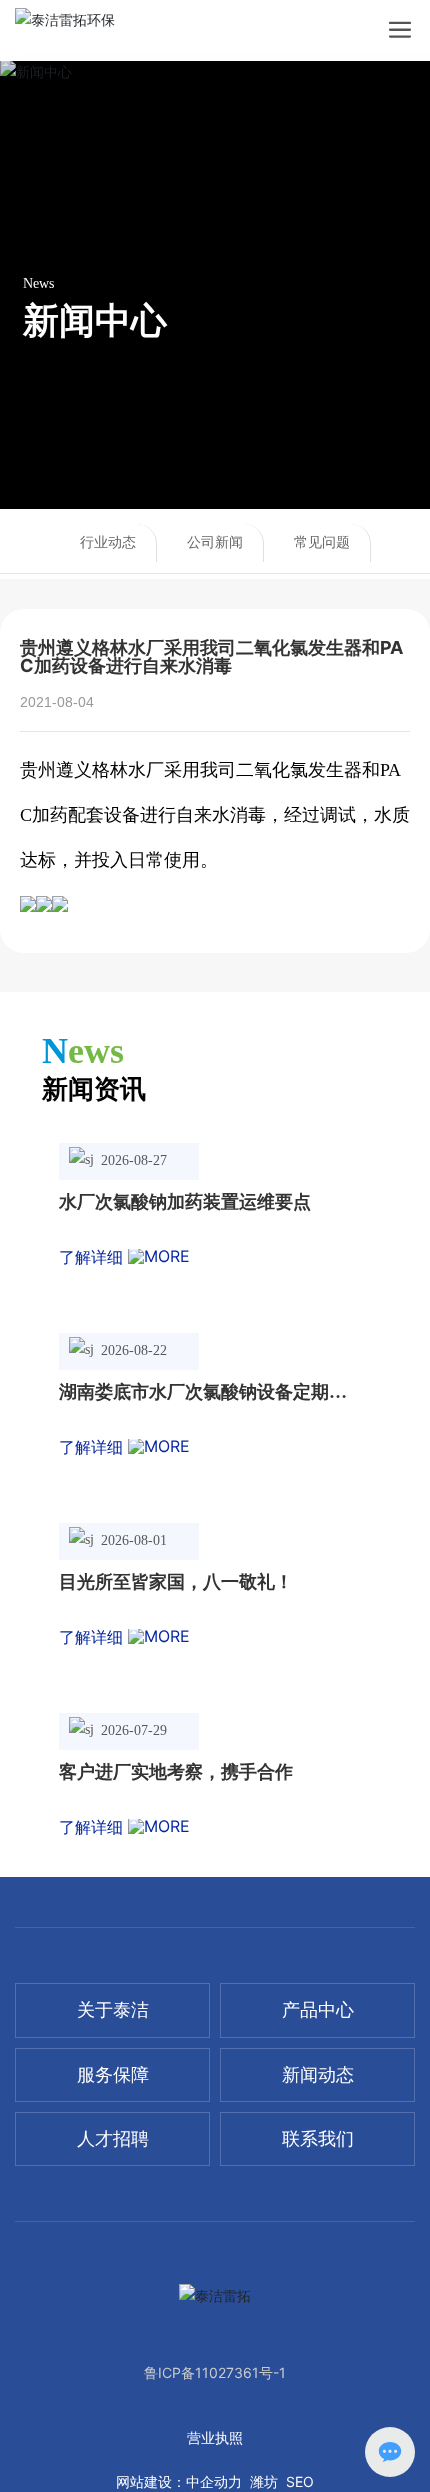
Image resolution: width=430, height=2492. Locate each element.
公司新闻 (215, 542)
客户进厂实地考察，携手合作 (176, 1772)
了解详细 (93, 1257)
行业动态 (108, 542)
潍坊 (264, 2481)
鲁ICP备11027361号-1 (215, 2372)
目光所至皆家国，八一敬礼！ (176, 1582)
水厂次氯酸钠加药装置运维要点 (185, 1202)
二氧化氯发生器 (299, 770)
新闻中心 (95, 320)
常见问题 (322, 542)
